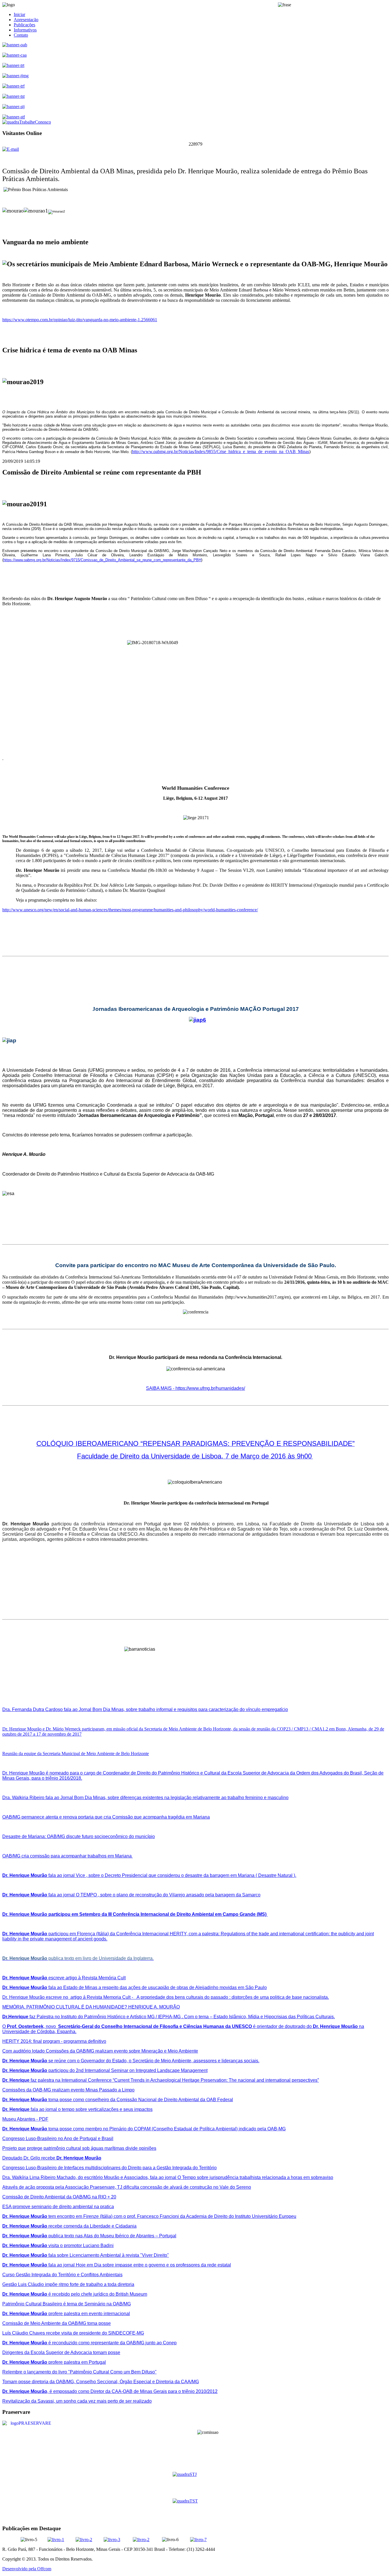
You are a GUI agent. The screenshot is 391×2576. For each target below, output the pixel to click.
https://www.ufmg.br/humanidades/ (210, 1388)
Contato (21, 35)
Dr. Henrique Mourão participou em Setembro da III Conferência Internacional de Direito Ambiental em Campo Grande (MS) (135, 1914)
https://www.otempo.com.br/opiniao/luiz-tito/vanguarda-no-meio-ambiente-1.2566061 (80, 320)
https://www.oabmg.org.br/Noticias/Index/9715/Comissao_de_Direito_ (61, 560)
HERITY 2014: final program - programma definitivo (54, 2041)
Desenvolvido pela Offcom (27, 2569)
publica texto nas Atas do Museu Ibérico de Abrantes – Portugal (89, 2236)
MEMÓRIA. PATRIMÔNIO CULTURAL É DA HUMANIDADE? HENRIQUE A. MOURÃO (91, 2007)
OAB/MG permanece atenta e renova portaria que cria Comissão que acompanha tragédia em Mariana (106, 1817)
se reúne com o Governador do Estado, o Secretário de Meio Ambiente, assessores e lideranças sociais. (131, 2061)
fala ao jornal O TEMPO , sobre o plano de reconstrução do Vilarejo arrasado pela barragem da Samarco (131, 1895)
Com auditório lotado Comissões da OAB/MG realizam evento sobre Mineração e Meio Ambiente (100, 2051)
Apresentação (26, 20)
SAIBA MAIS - (161, 1388)
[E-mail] (11, 149)
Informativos (25, 30)
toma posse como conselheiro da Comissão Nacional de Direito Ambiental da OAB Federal (118, 2100)
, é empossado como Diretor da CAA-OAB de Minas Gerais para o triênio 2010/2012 (110, 2391)
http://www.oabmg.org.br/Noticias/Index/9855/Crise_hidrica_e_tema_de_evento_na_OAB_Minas (221, 452)
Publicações (24, 25)
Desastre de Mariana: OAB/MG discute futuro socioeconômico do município (79, 1836)
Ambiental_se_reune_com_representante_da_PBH (160, 560)
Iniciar (19, 14)
